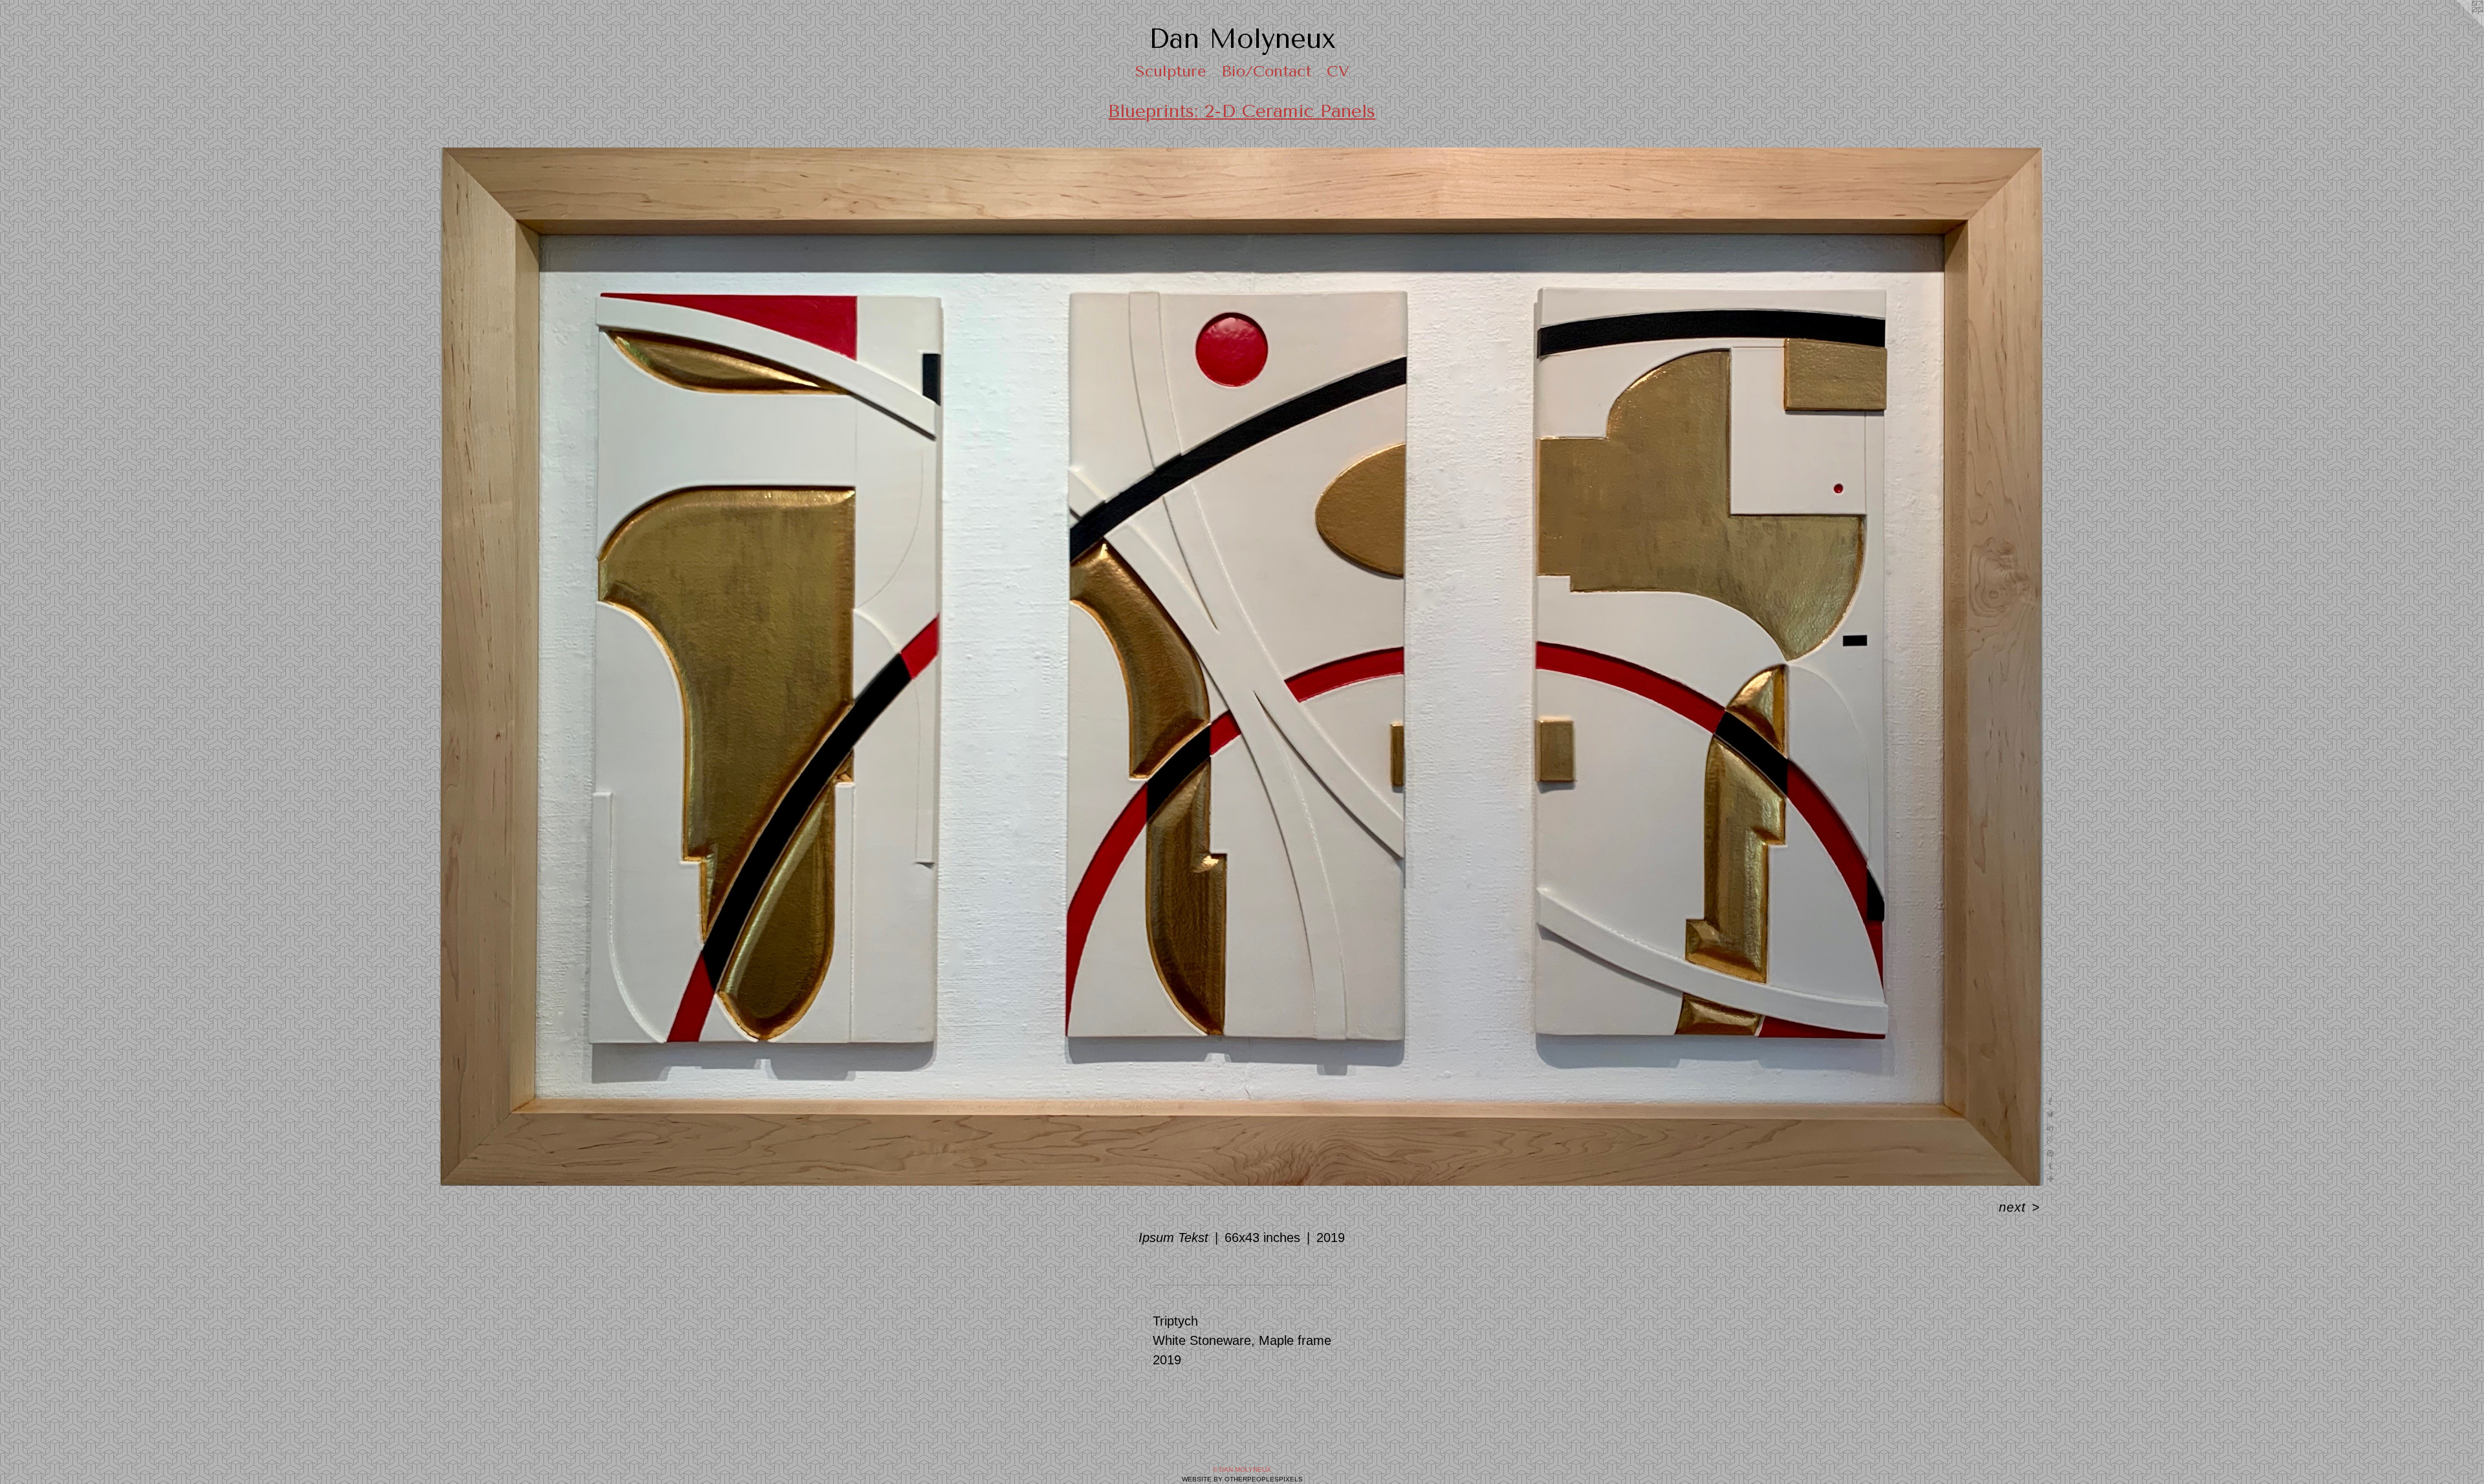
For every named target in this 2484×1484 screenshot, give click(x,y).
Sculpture (1171, 71)
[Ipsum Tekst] (1242, 667)
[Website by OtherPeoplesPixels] (2458, 26)
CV (1338, 71)
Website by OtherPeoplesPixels (1242, 1479)
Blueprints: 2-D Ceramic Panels (1242, 111)
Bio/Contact (1266, 71)
